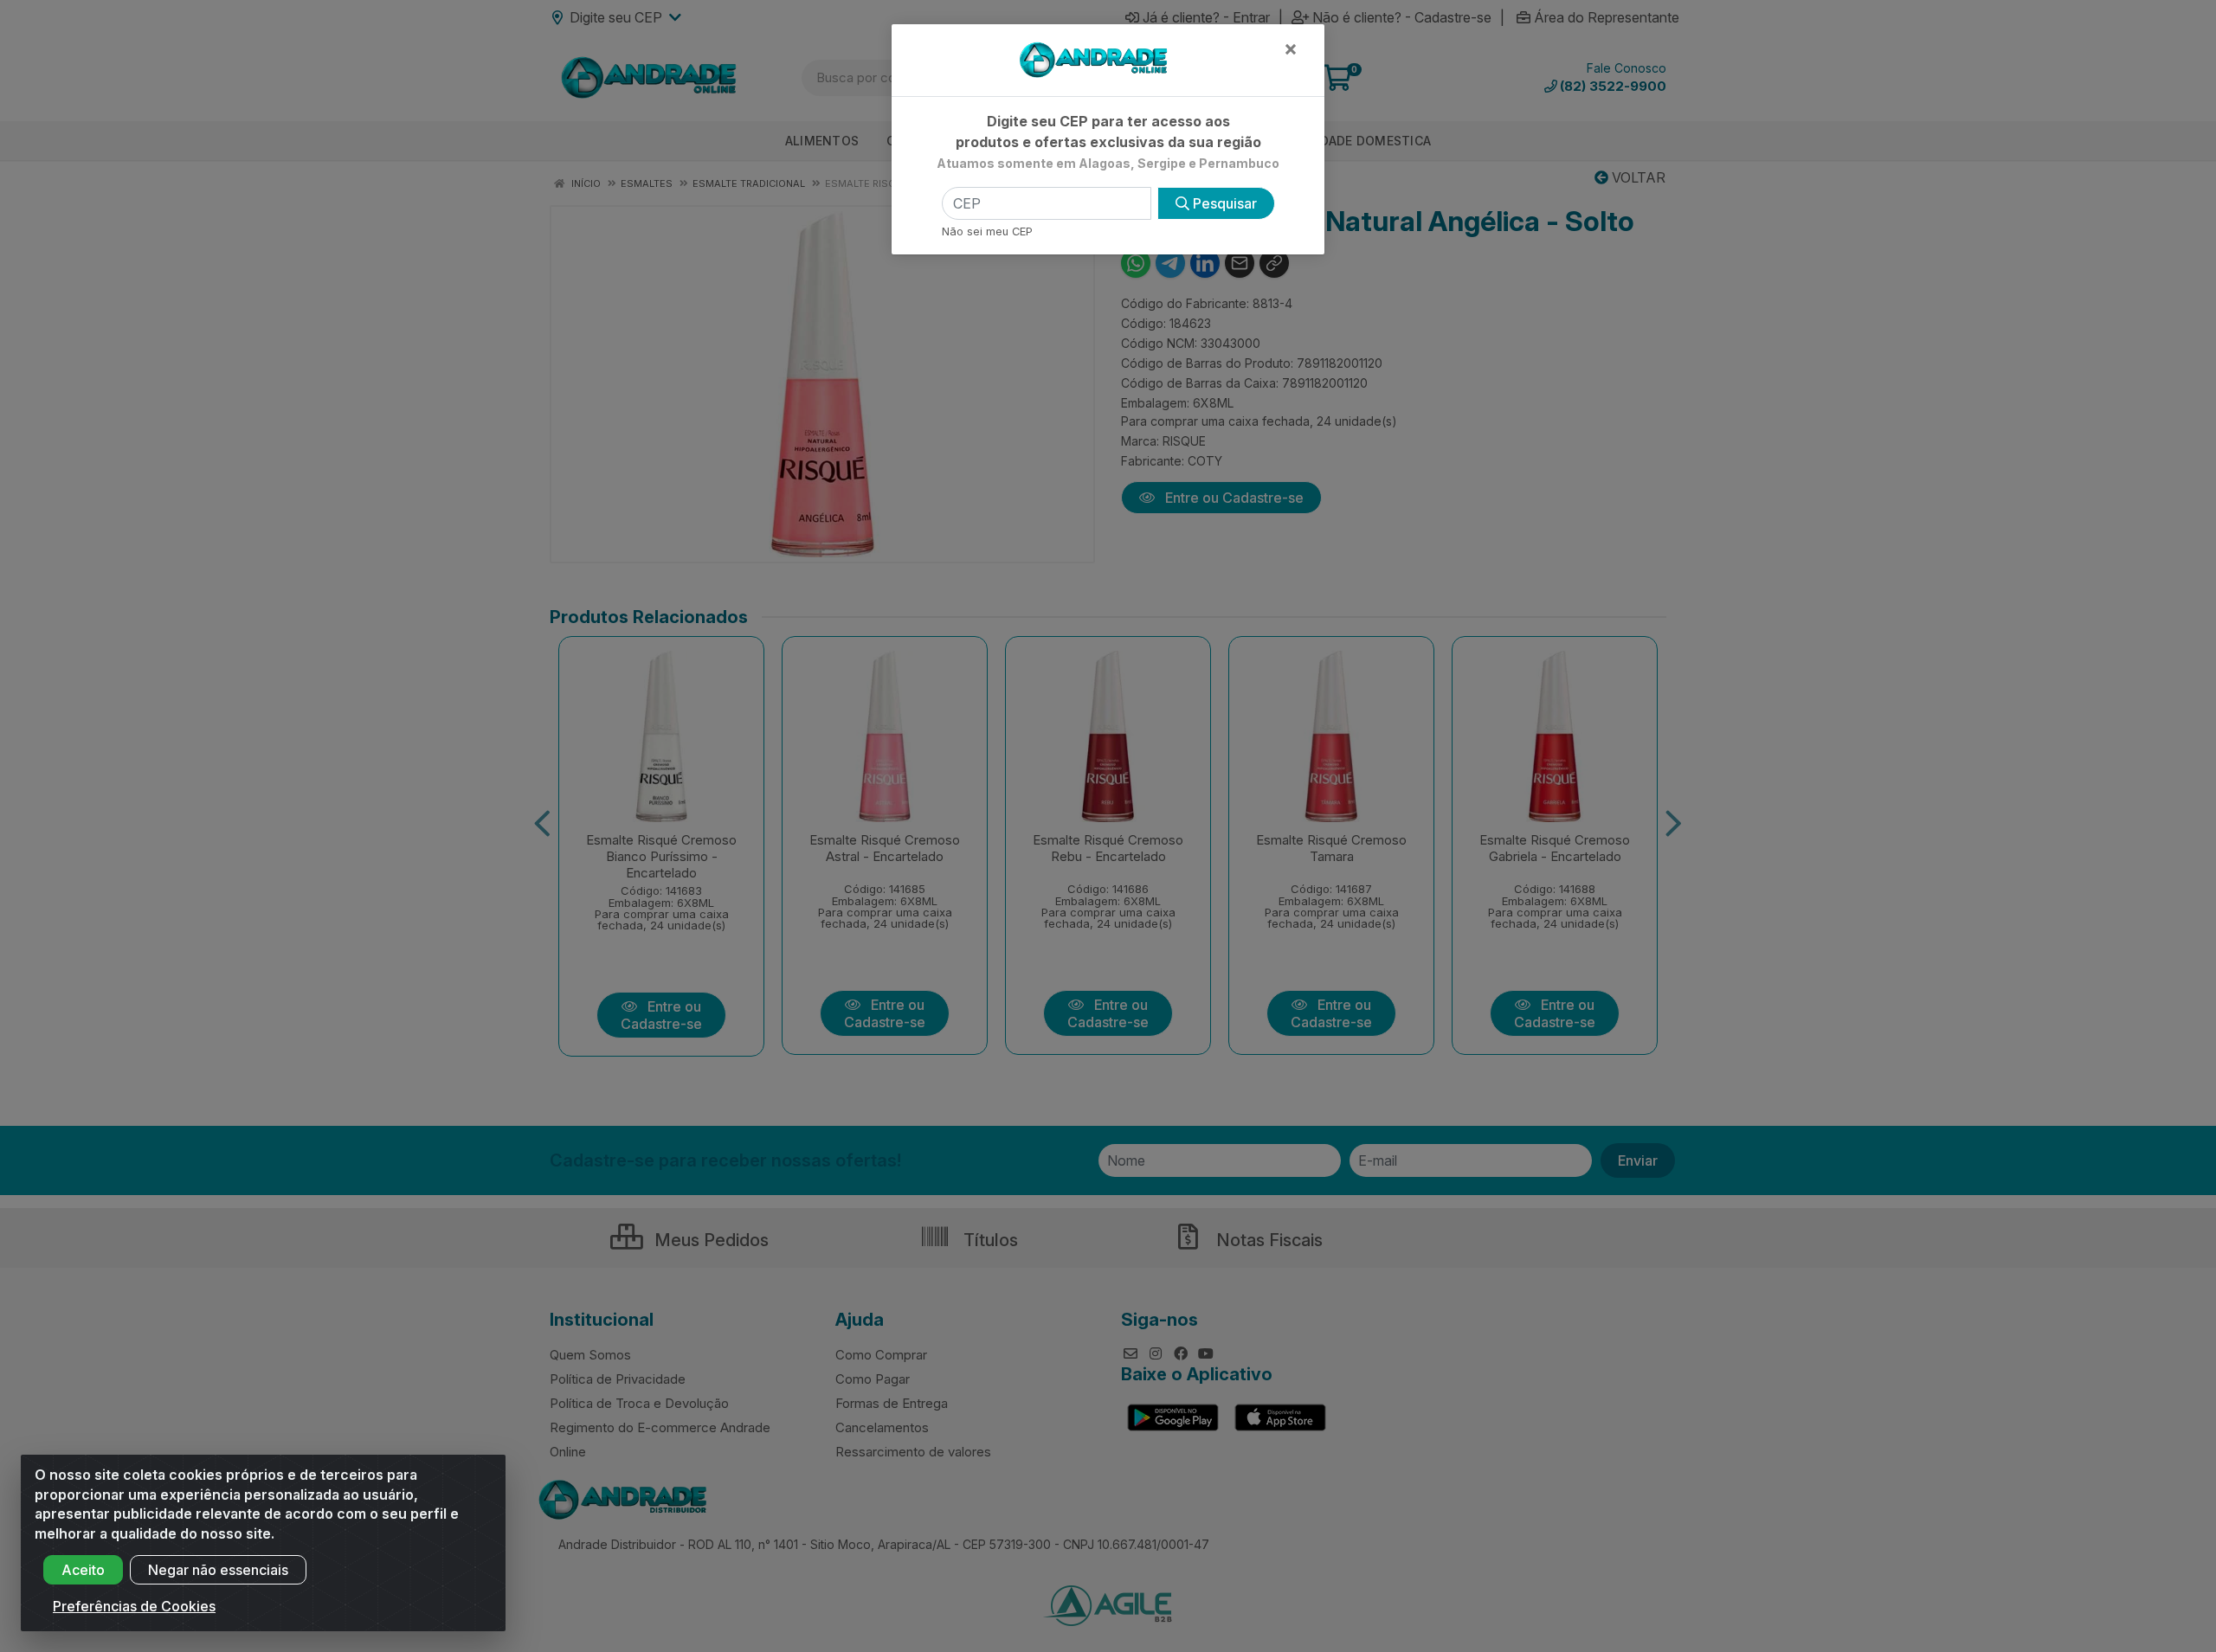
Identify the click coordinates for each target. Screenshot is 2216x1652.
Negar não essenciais (218, 1570)
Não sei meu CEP (987, 231)
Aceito (83, 1570)
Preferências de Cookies (134, 1606)
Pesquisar (1223, 203)
